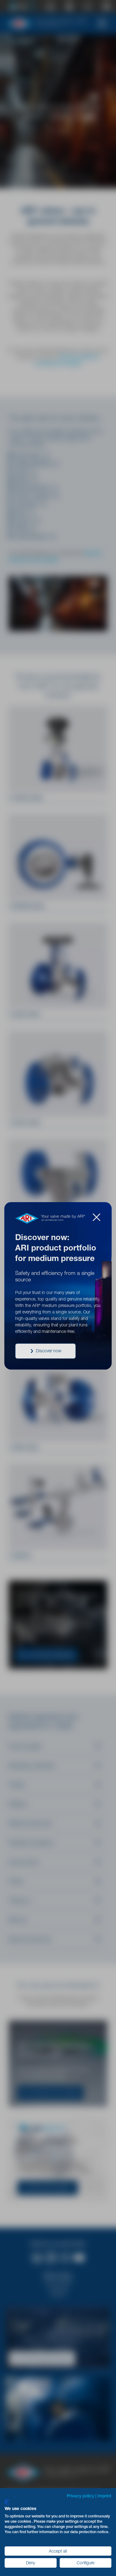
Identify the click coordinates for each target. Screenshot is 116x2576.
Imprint (104, 2496)
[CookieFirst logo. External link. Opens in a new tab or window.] (7, 2502)
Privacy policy (80, 2496)
